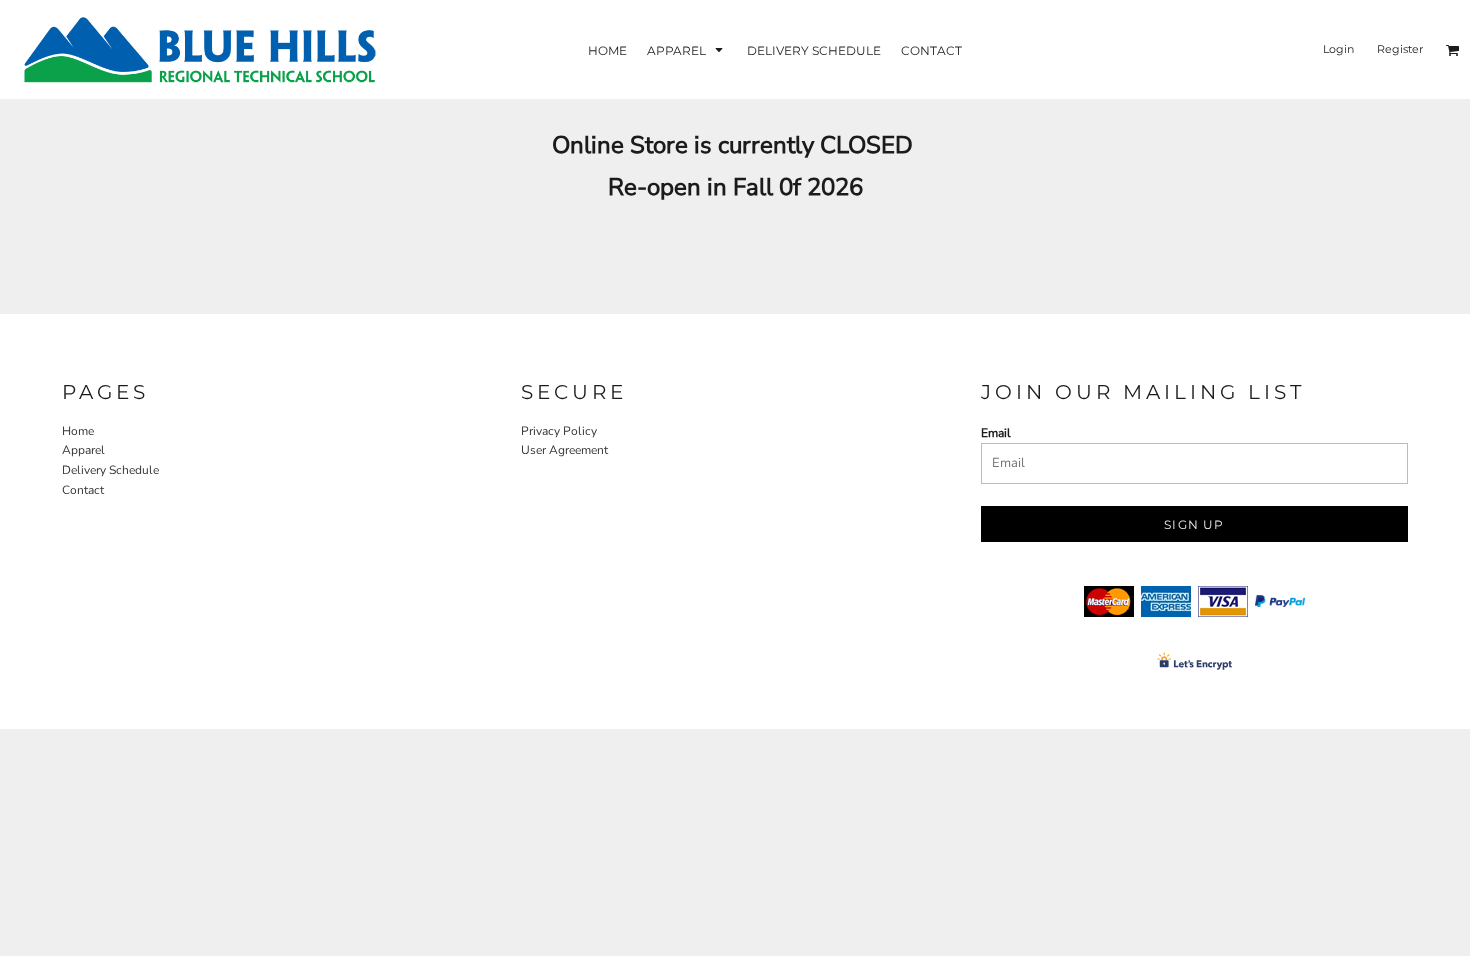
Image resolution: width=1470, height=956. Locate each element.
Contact (83, 490)
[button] (687, 49)
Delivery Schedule (110, 470)
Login (1338, 49)
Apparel (83, 450)
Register (1400, 49)
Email (996, 433)
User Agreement (564, 450)
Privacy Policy (559, 431)
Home (78, 431)
